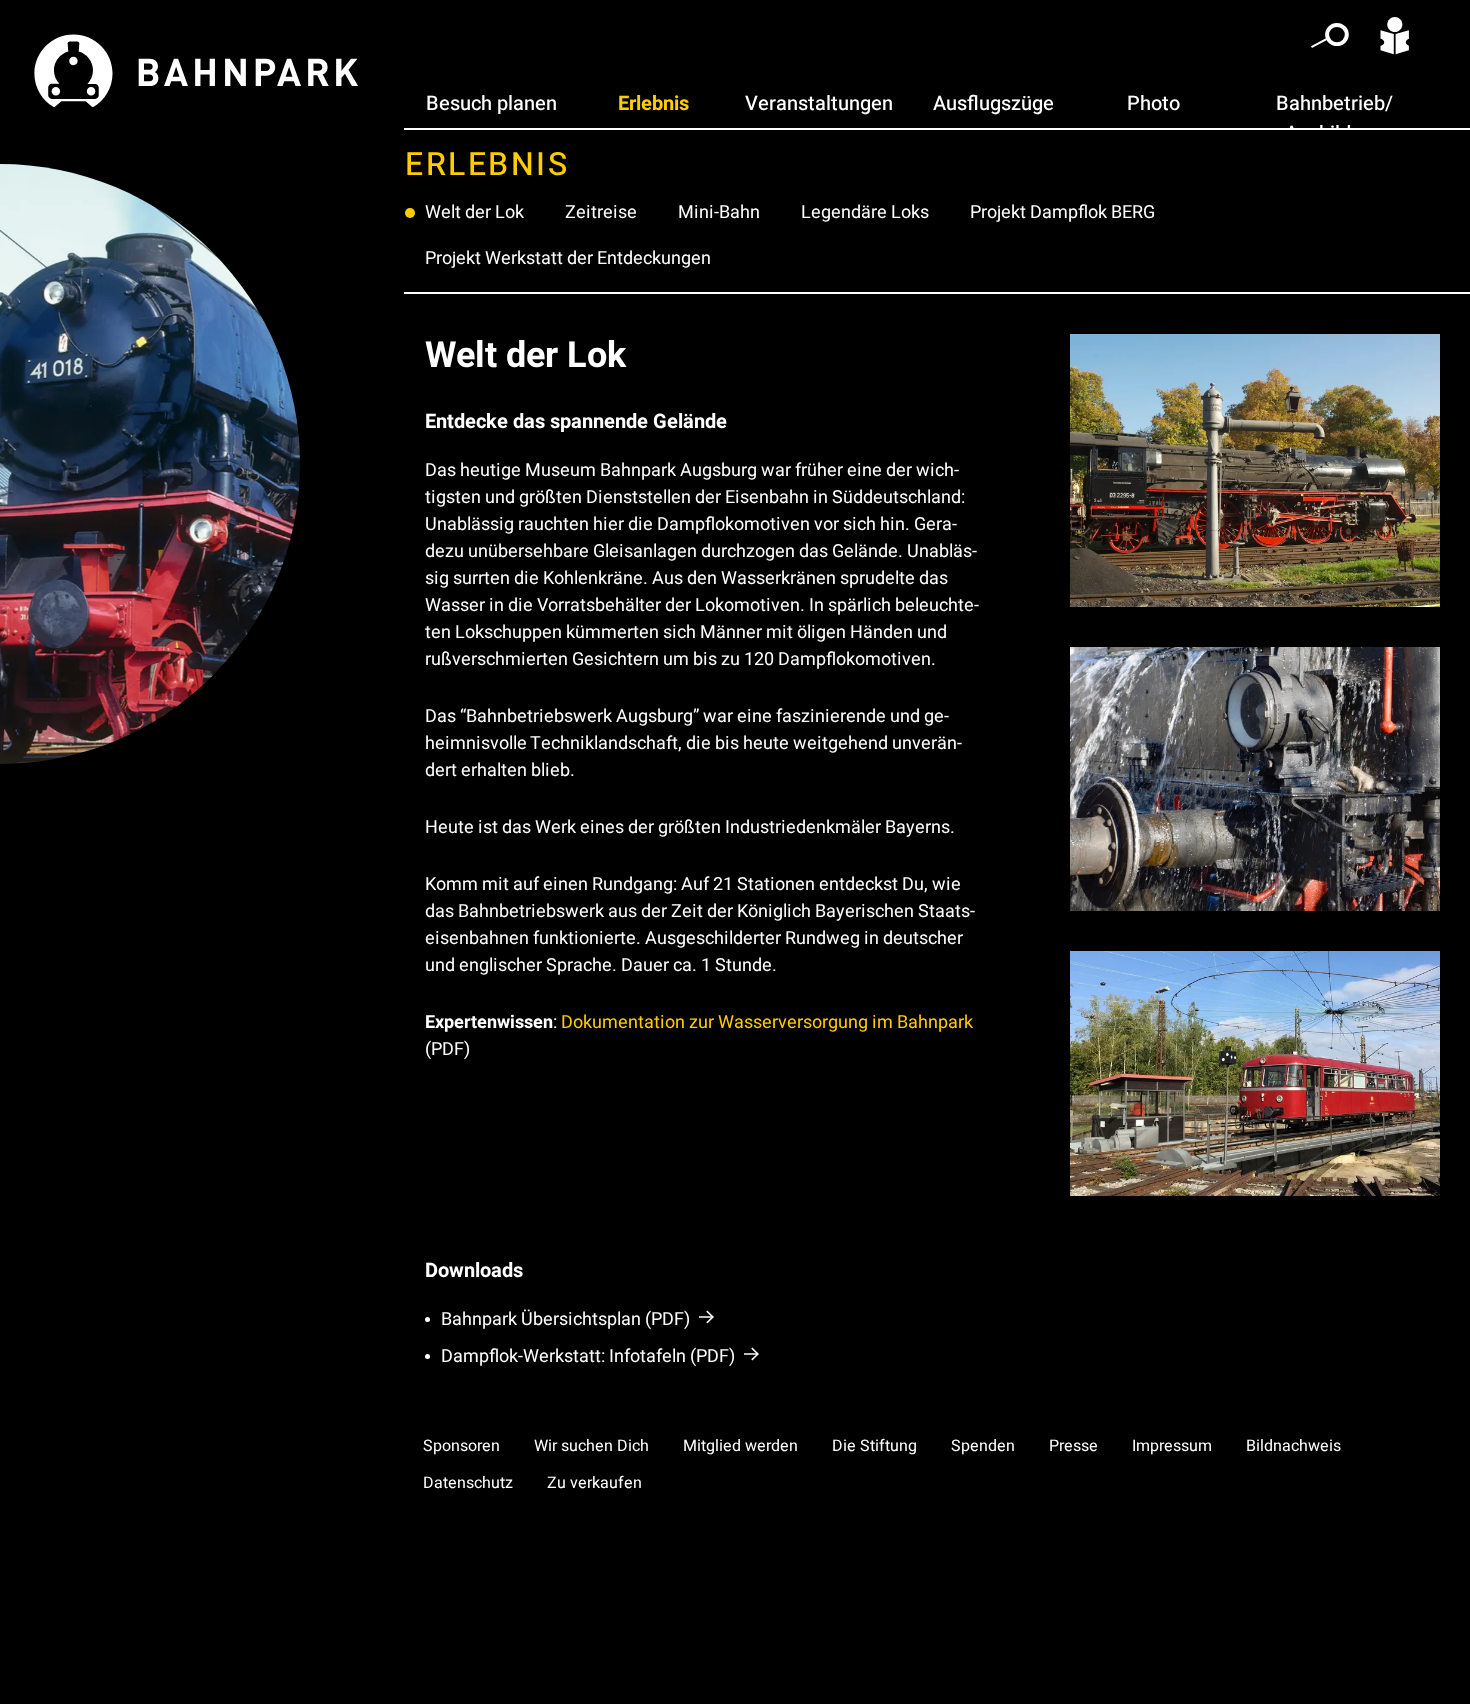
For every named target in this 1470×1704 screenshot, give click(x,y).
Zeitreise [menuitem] (601, 212)
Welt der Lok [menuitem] (474, 212)
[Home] (202, 60)
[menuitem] (491, 103)
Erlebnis (487, 164)
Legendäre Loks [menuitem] (865, 212)
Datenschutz (468, 1483)
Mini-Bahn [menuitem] (719, 212)
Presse (1073, 1446)
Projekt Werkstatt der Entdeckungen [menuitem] (568, 258)
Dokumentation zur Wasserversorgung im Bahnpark (767, 1022)
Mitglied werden (740, 1446)
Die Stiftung (874, 1446)
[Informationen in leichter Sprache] (1395, 39)
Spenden (983, 1446)
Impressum (1172, 1446)
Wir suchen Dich (591, 1446)
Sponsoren (461, 1446)
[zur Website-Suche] (1330, 40)
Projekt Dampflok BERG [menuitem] (1062, 212)
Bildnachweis (1293, 1446)
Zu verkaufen (594, 1483)
